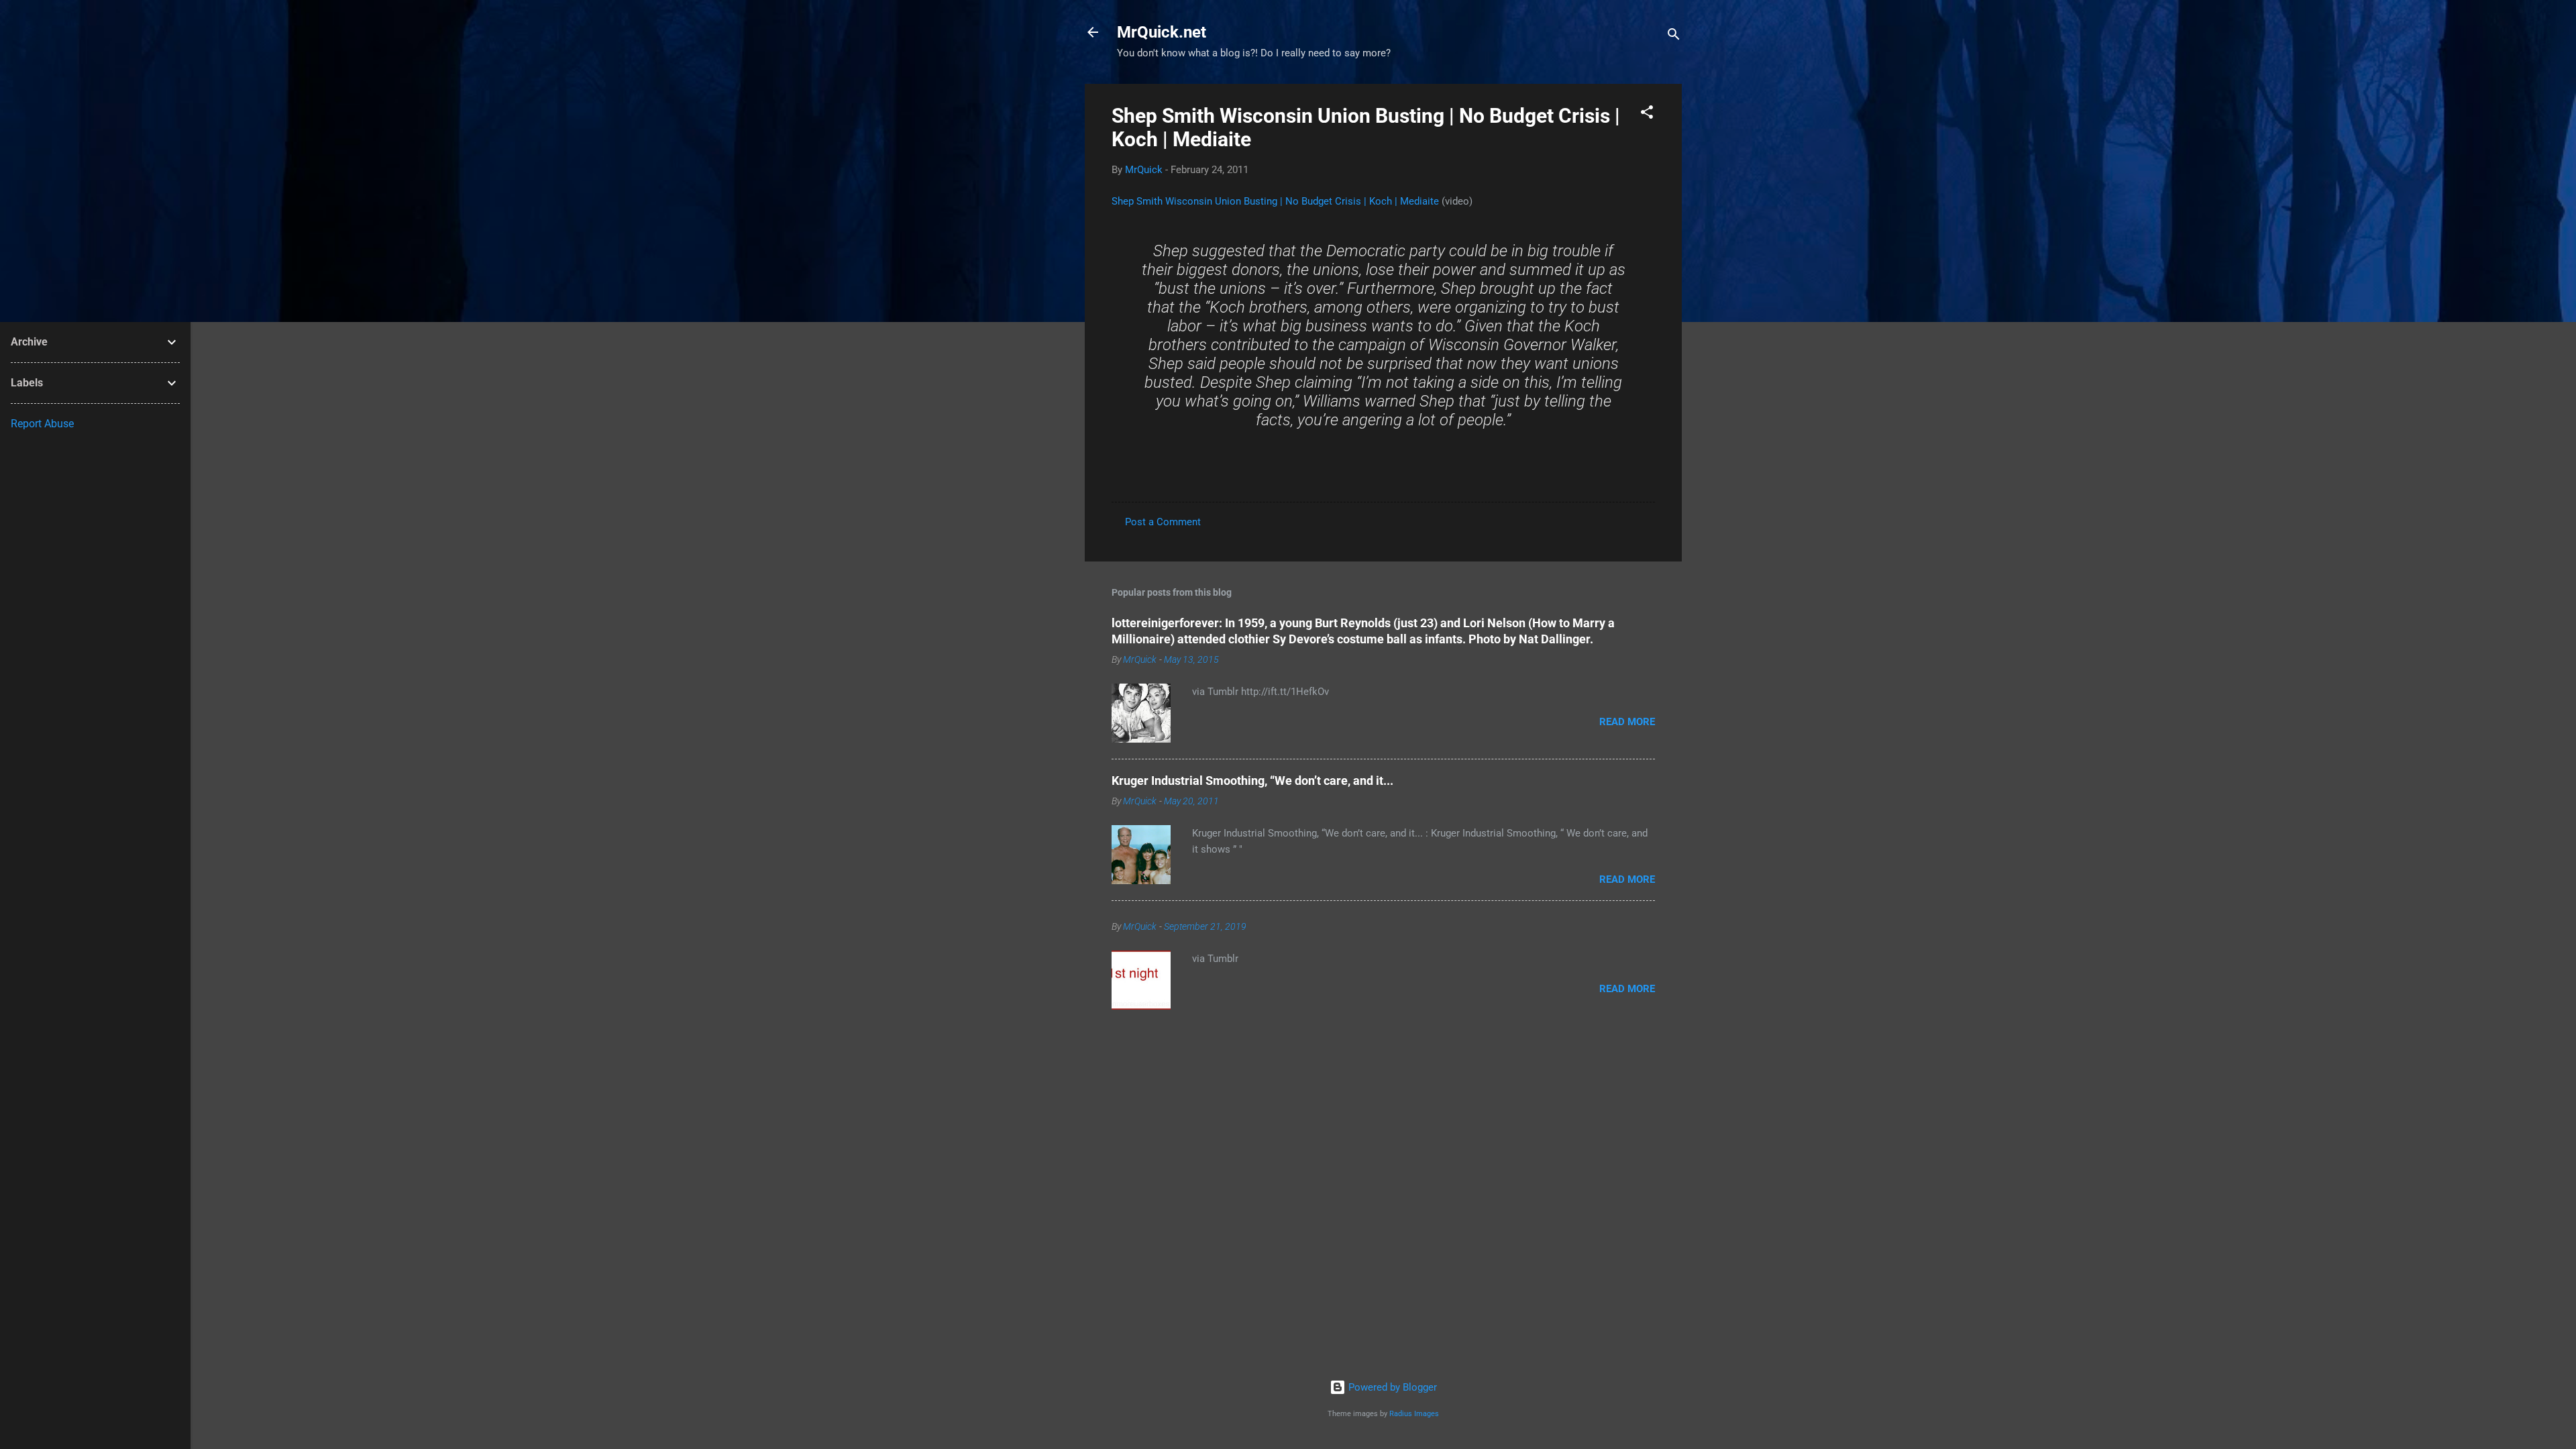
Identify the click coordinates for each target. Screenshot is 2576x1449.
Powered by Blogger (1391, 1387)
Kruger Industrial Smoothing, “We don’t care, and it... (1252, 781)
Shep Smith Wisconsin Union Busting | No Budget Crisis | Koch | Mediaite (1275, 201)
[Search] (1674, 37)
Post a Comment (1163, 522)
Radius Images (1414, 1414)
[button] (1647, 114)
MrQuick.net (1162, 32)
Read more (1627, 722)
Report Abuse (42, 424)
